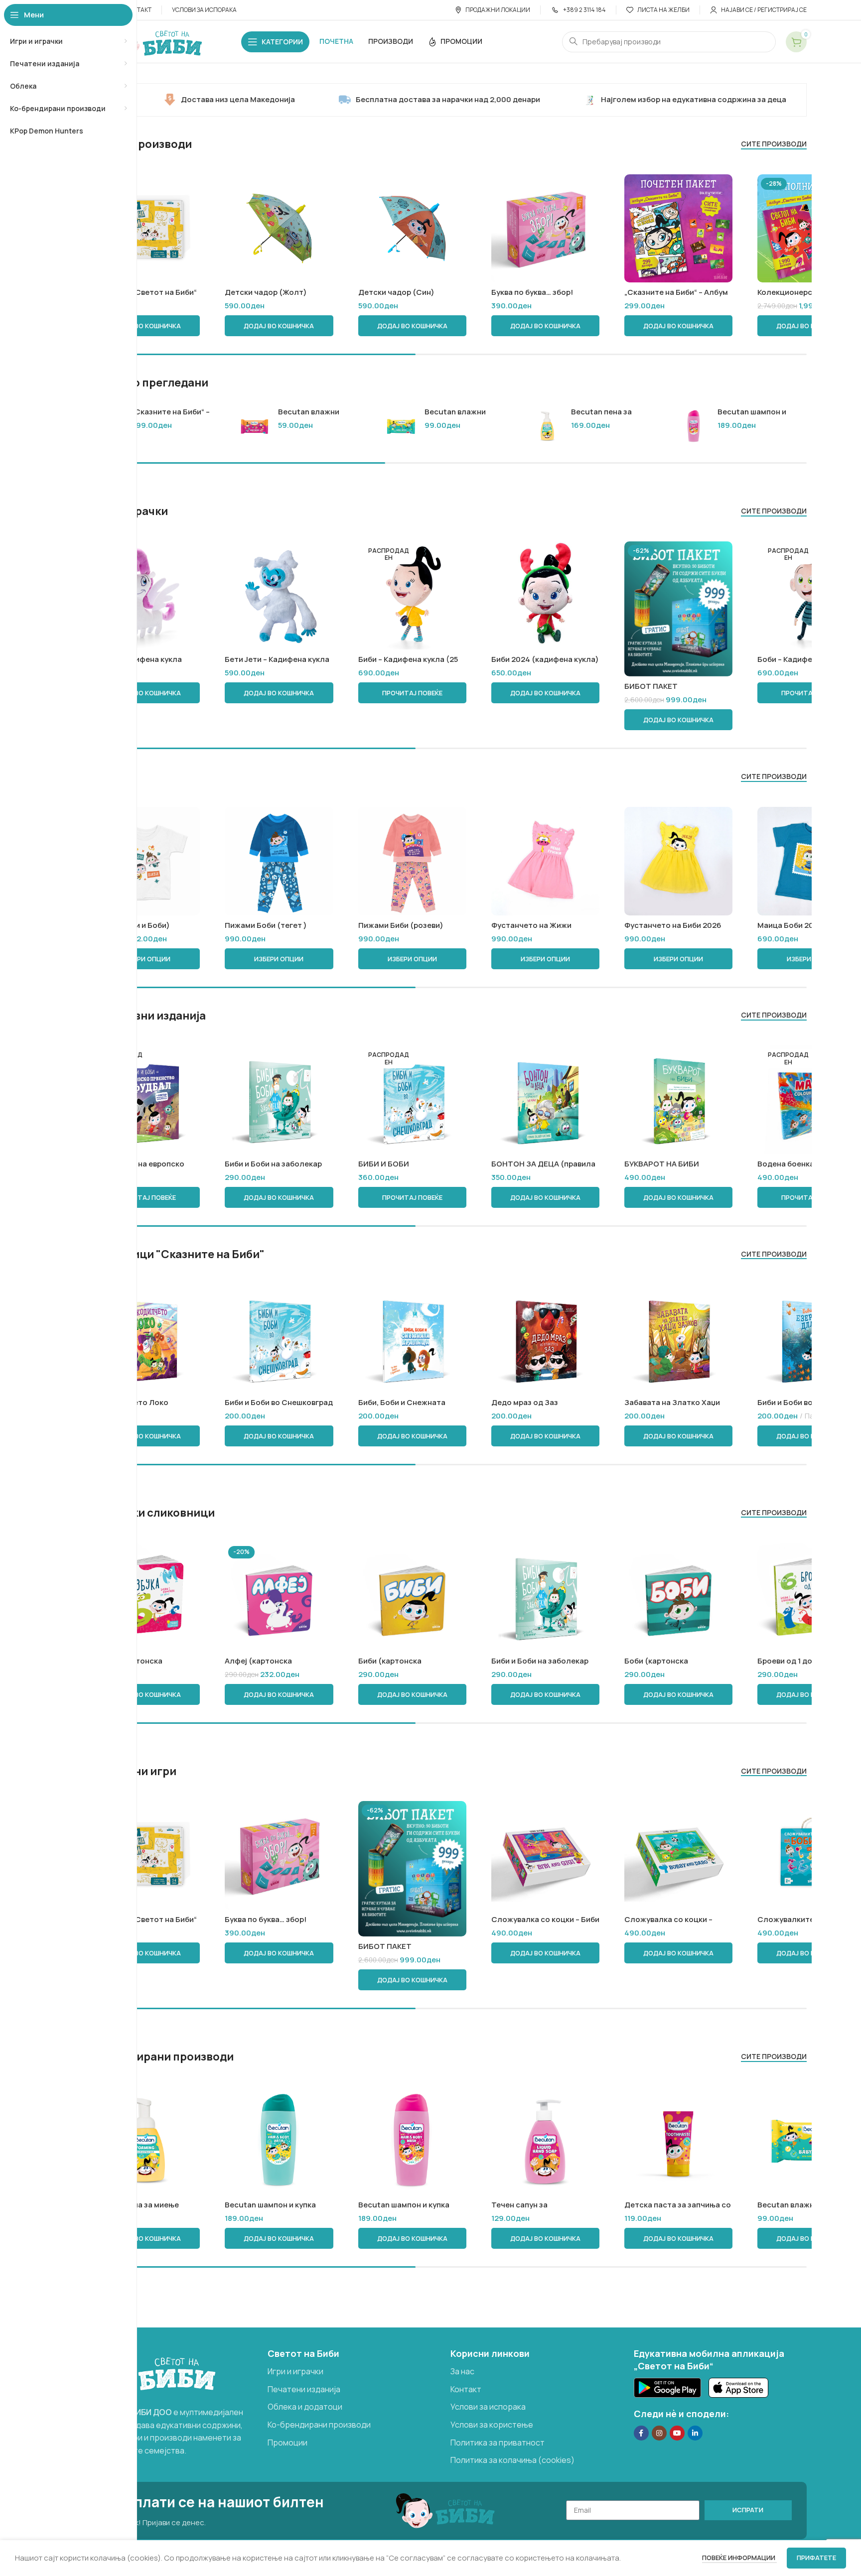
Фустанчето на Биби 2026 (673, 925)
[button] (146, 326)
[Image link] (151, 2371)
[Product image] (545, 228)
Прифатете (816, 2558)
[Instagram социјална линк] (659, 2433)
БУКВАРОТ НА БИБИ (662, 1164)
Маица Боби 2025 (790, 925)
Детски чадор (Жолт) (266, 292)
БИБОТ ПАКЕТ (651, 686)
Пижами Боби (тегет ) (266, 925)
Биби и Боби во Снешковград (279, 1402)
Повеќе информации (739, 2558)
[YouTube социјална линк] (677, 2433)
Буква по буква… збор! (532, 292)
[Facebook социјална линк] (641, 2433)
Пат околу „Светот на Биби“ (144, 292)
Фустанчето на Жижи (531, 925)
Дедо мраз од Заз (525, 1402)
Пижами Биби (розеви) (401, 925)
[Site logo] (153, 41)
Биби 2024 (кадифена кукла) (545, 659)
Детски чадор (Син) (396, 292)
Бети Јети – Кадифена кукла (277, 659)
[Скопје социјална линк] (695, 2433)
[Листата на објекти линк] (354, 2372)
